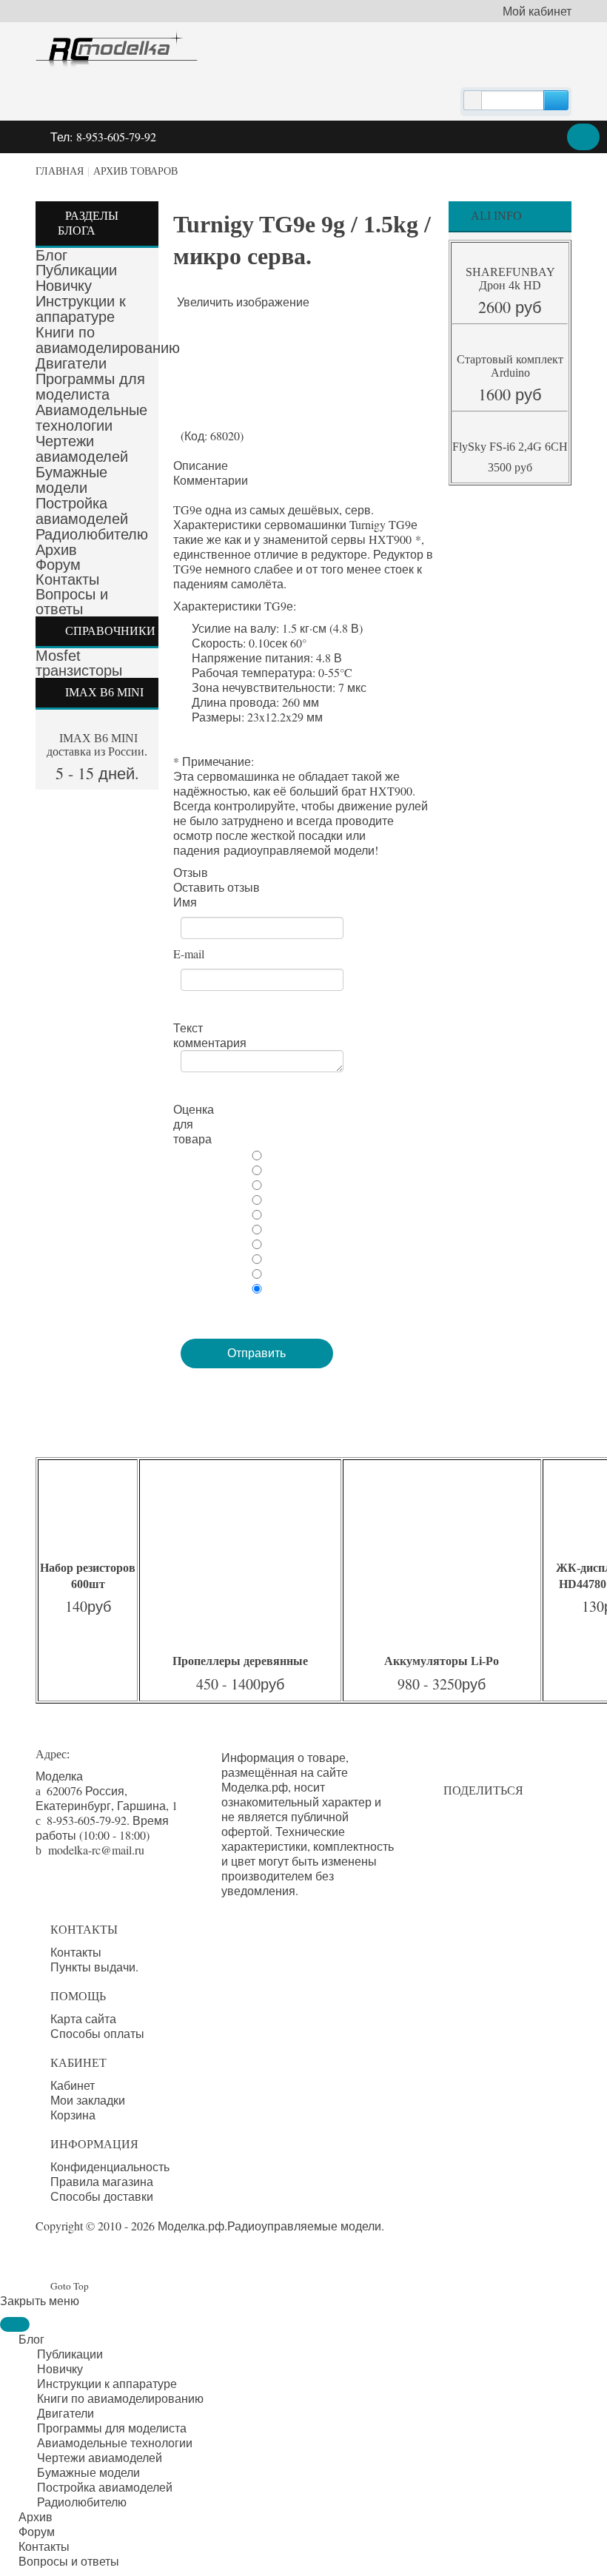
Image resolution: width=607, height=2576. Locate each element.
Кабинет (73, 2085)
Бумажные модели (71, 480)
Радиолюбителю (92, 534)
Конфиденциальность (110, 2167)
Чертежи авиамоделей (82, 449)
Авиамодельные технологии (91, 418)
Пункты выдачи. (94, 1967)
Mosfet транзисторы (79, 663)
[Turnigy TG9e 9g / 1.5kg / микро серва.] (203, 339)
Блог (51, 255)
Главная (60, 171)
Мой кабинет (537, 11)
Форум (58, 565)
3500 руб (510, 467)
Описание (201, 465)
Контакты (67, 579)
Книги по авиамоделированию (108, 340)
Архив (56, 550)
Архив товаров (135, 171)
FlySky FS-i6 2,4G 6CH (510, 447)
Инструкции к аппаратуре (81, 309)
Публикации (76, 270)
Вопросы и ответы (72, 602)
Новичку (64, 286)
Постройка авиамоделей (82, 511)
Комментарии (211, 480)
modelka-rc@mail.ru (96, 1850)
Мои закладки (88, 2100)
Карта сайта (83, 2019)
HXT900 (390, 539)
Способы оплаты (97, 2034)
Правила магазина (102, 2182)
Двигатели (71, 363)
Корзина (73, 2115)
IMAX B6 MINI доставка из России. (97, 745)
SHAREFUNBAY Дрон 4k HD (510, 279)
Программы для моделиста (90, 387)
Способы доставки (102, 2196)
